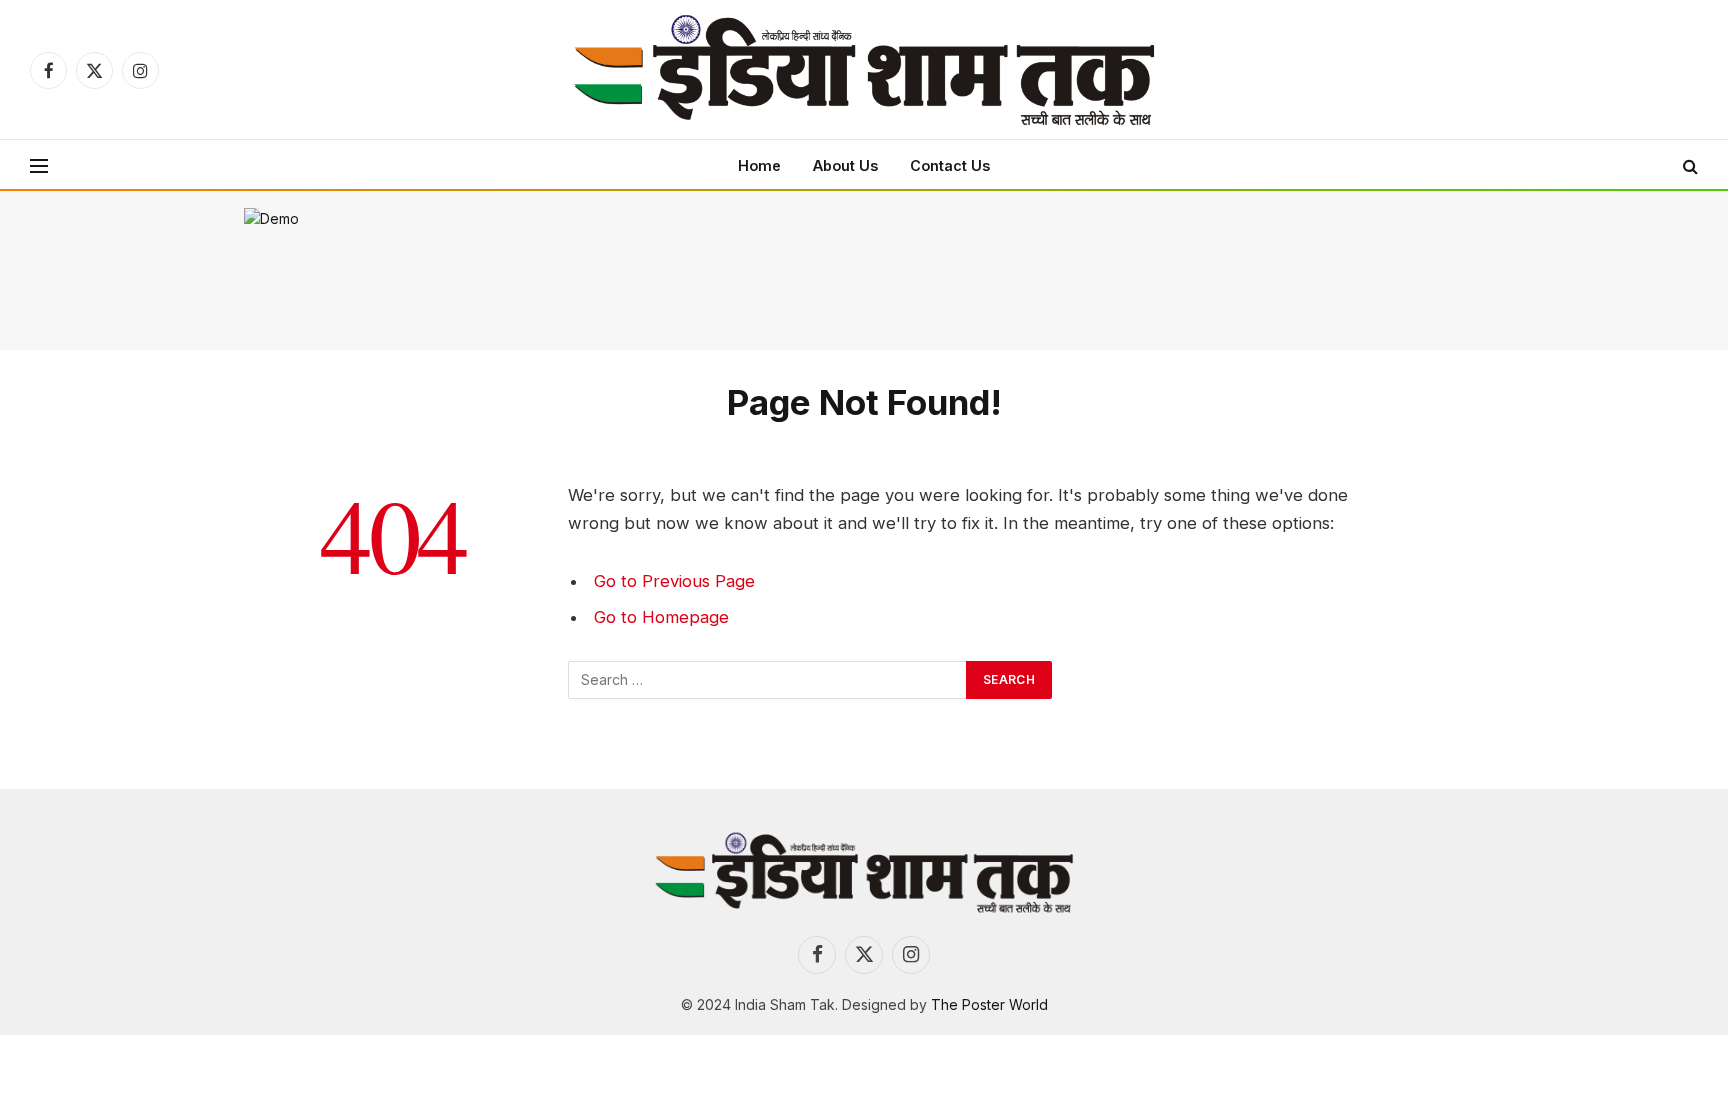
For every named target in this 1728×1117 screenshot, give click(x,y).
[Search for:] (768, 680)
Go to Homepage (661, 617)
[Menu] (39, 165)
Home (759, 165)
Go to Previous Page (674, 581)
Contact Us (950, 165)
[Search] (1688, 165)
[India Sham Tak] (864, 70)
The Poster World (989, 1004)
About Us (845, 165)
